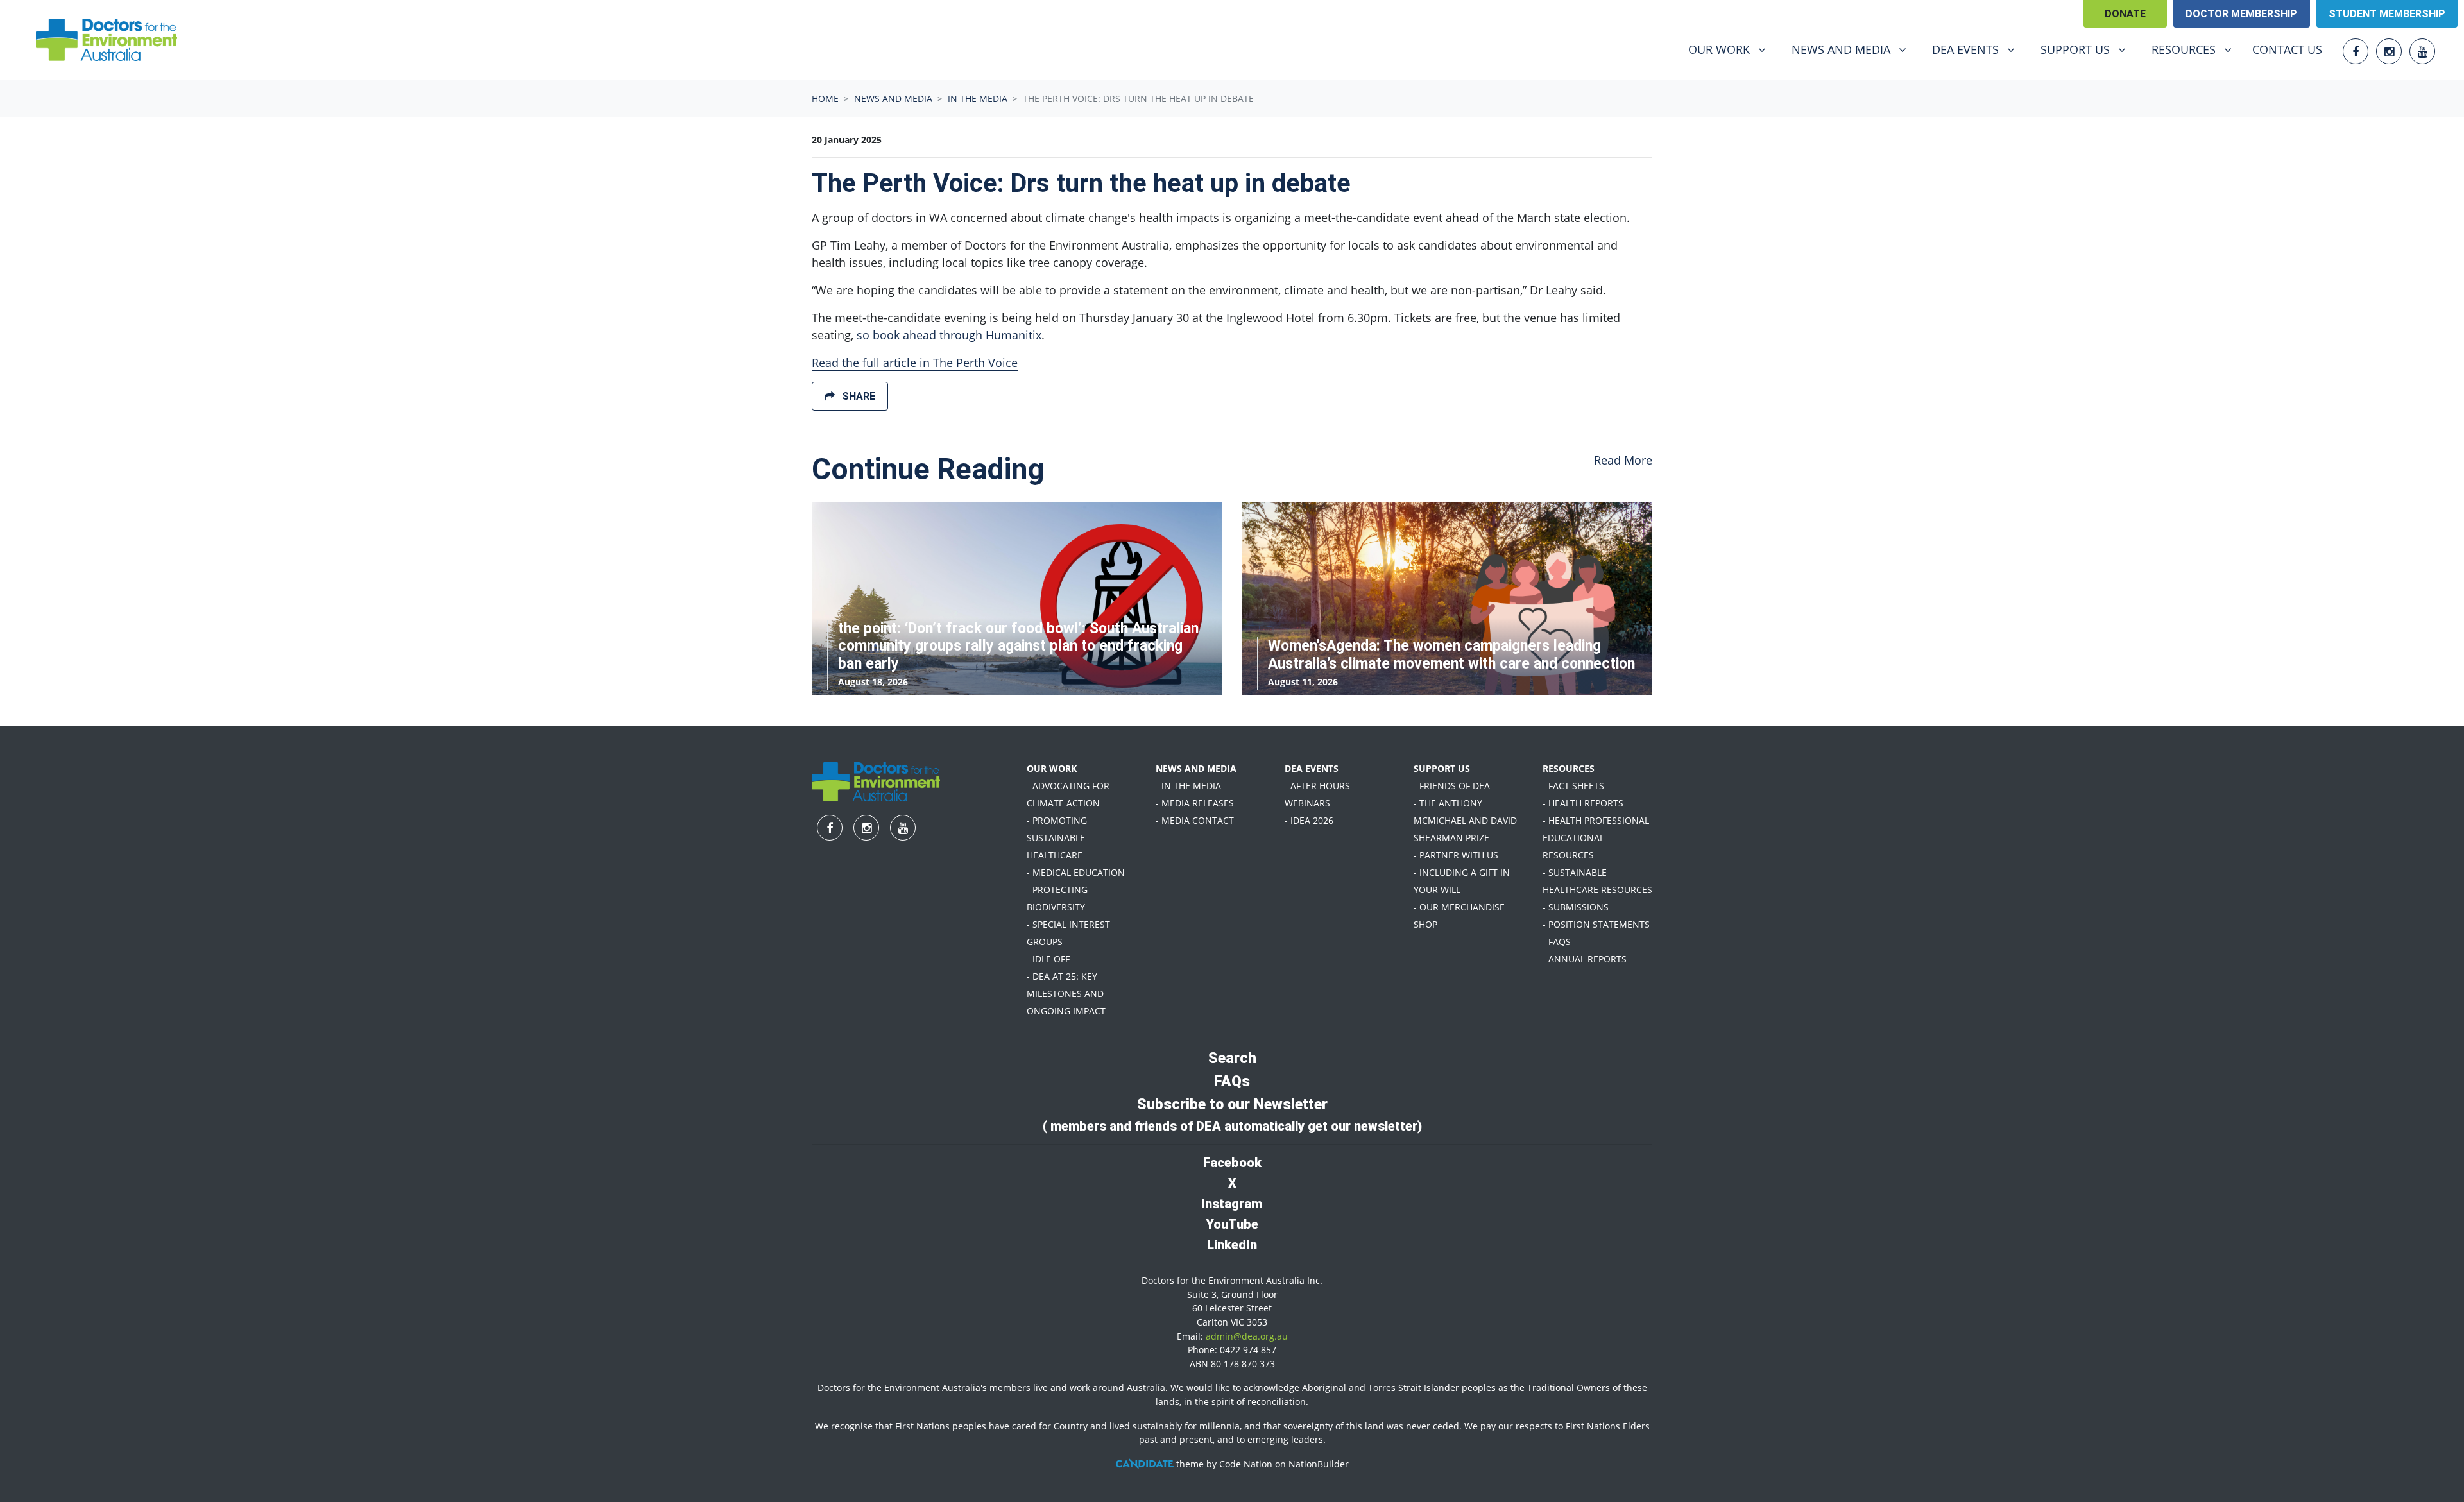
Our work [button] (1732, 49)
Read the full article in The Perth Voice (915, 363)
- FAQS (1557, 942)
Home (825, 98)
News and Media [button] (1854, 49)
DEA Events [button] (1978, 49)
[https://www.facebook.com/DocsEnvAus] (2356, 51)
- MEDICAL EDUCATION (1076, 872)
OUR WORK (1052, 768)
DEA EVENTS (1312, 768)
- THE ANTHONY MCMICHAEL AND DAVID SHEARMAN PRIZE (1465, 820)
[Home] (107, 40)
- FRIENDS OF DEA (1452, 786)
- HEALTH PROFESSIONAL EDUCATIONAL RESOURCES (1596, 838)
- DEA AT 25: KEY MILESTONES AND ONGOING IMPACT (1066, 994)
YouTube (1232, 1224)
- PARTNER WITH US (1456, 855)
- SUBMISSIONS (1576, 907)
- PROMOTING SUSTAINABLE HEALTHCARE (1057, 838)
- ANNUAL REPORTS (1585, 959)
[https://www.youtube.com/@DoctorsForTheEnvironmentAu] (2422, 51)
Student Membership (2387, 14)
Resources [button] (2196, 49)
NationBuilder (1319, 1464)
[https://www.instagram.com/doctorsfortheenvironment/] (2389, 51)
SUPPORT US (1442, 768)
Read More (1623, 460)
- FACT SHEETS (1573, 786)
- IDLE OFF (1048, 959)
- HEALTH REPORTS (1583, 803)
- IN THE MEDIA (1188, 786)
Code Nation (1246, 1464)
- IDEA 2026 (1309, 820)
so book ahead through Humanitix (949, 335)
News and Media (893, 98)
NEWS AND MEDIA (1196, 768)
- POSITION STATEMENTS (1596, 924)
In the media (978, 98)
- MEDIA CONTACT (1195, 820)
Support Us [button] (2088, 49)
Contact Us (2287, 49)
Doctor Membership (2241, 14)
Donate (2125, 14)
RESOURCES (1569, 768)
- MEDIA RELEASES (1195, 803)
